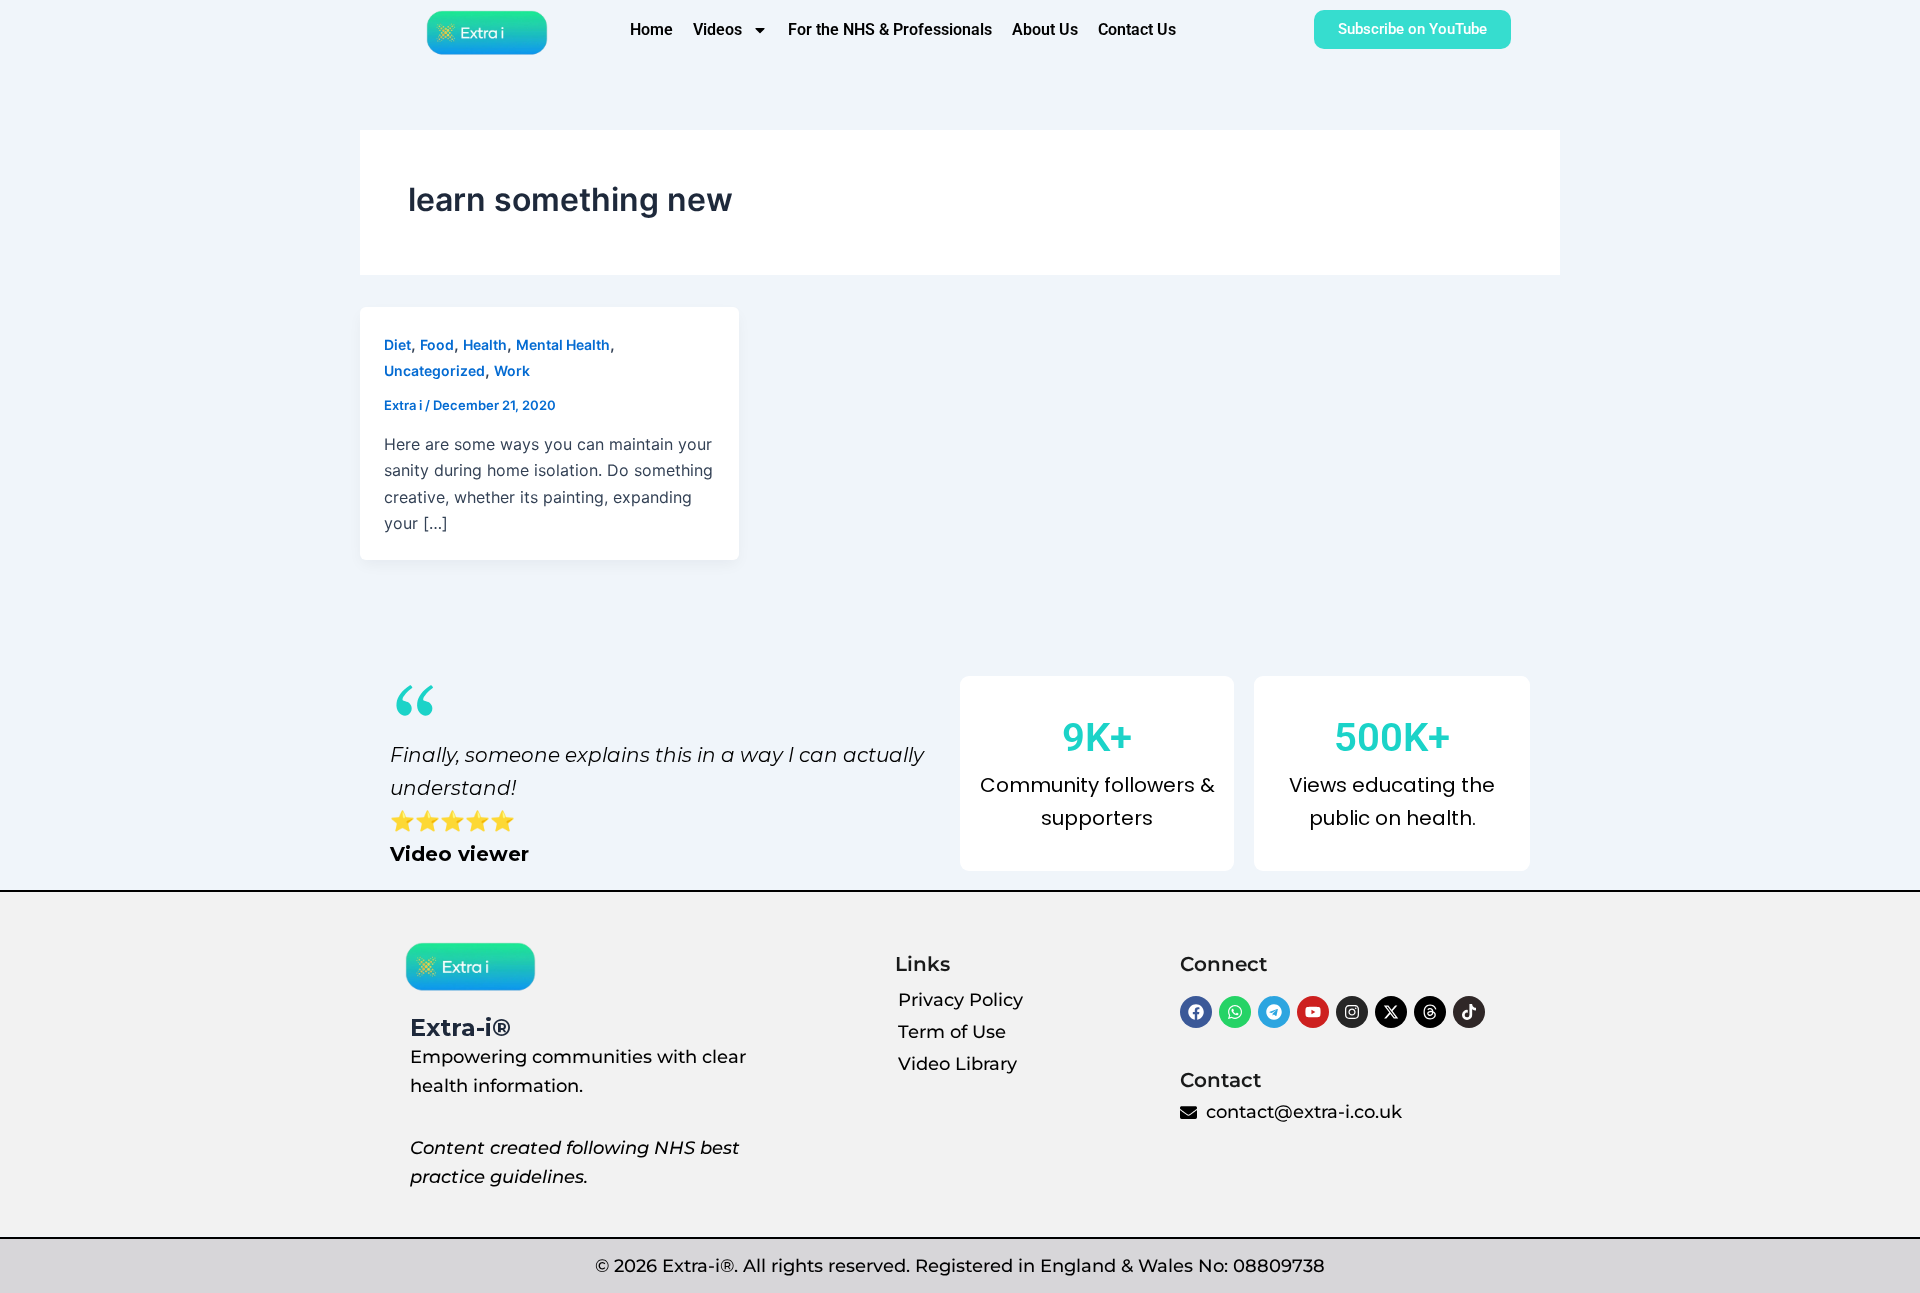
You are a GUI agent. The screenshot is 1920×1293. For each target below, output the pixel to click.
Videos (717, 29)
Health (485, 344)
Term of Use (952, 1032)
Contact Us (1137, 29)
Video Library (957, 1064)
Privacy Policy (960, 1000)
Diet (397, 344)
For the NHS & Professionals (890, 29)
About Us (1045, 29)
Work (512, 370)
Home (651, 29)
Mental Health (563, 344)
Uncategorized (434, 370)
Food (437, 344)
